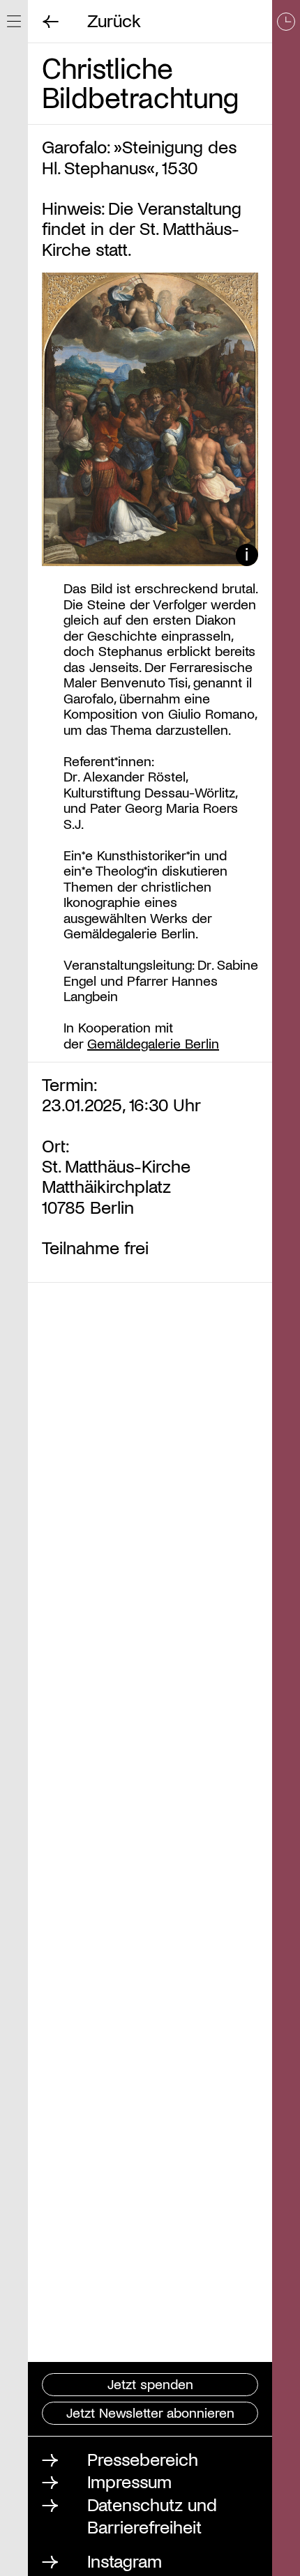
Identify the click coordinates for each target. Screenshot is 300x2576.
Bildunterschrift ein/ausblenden (247, 555)
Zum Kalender (286, 1288)
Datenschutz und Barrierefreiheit (152, 2515)
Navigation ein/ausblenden (14, 21)
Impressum (129, 2481)
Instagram (125, 2560)
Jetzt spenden (150, 2384)
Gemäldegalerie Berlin (153, 1043)
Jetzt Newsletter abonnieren (150, 2412)
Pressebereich (143, 2459)
